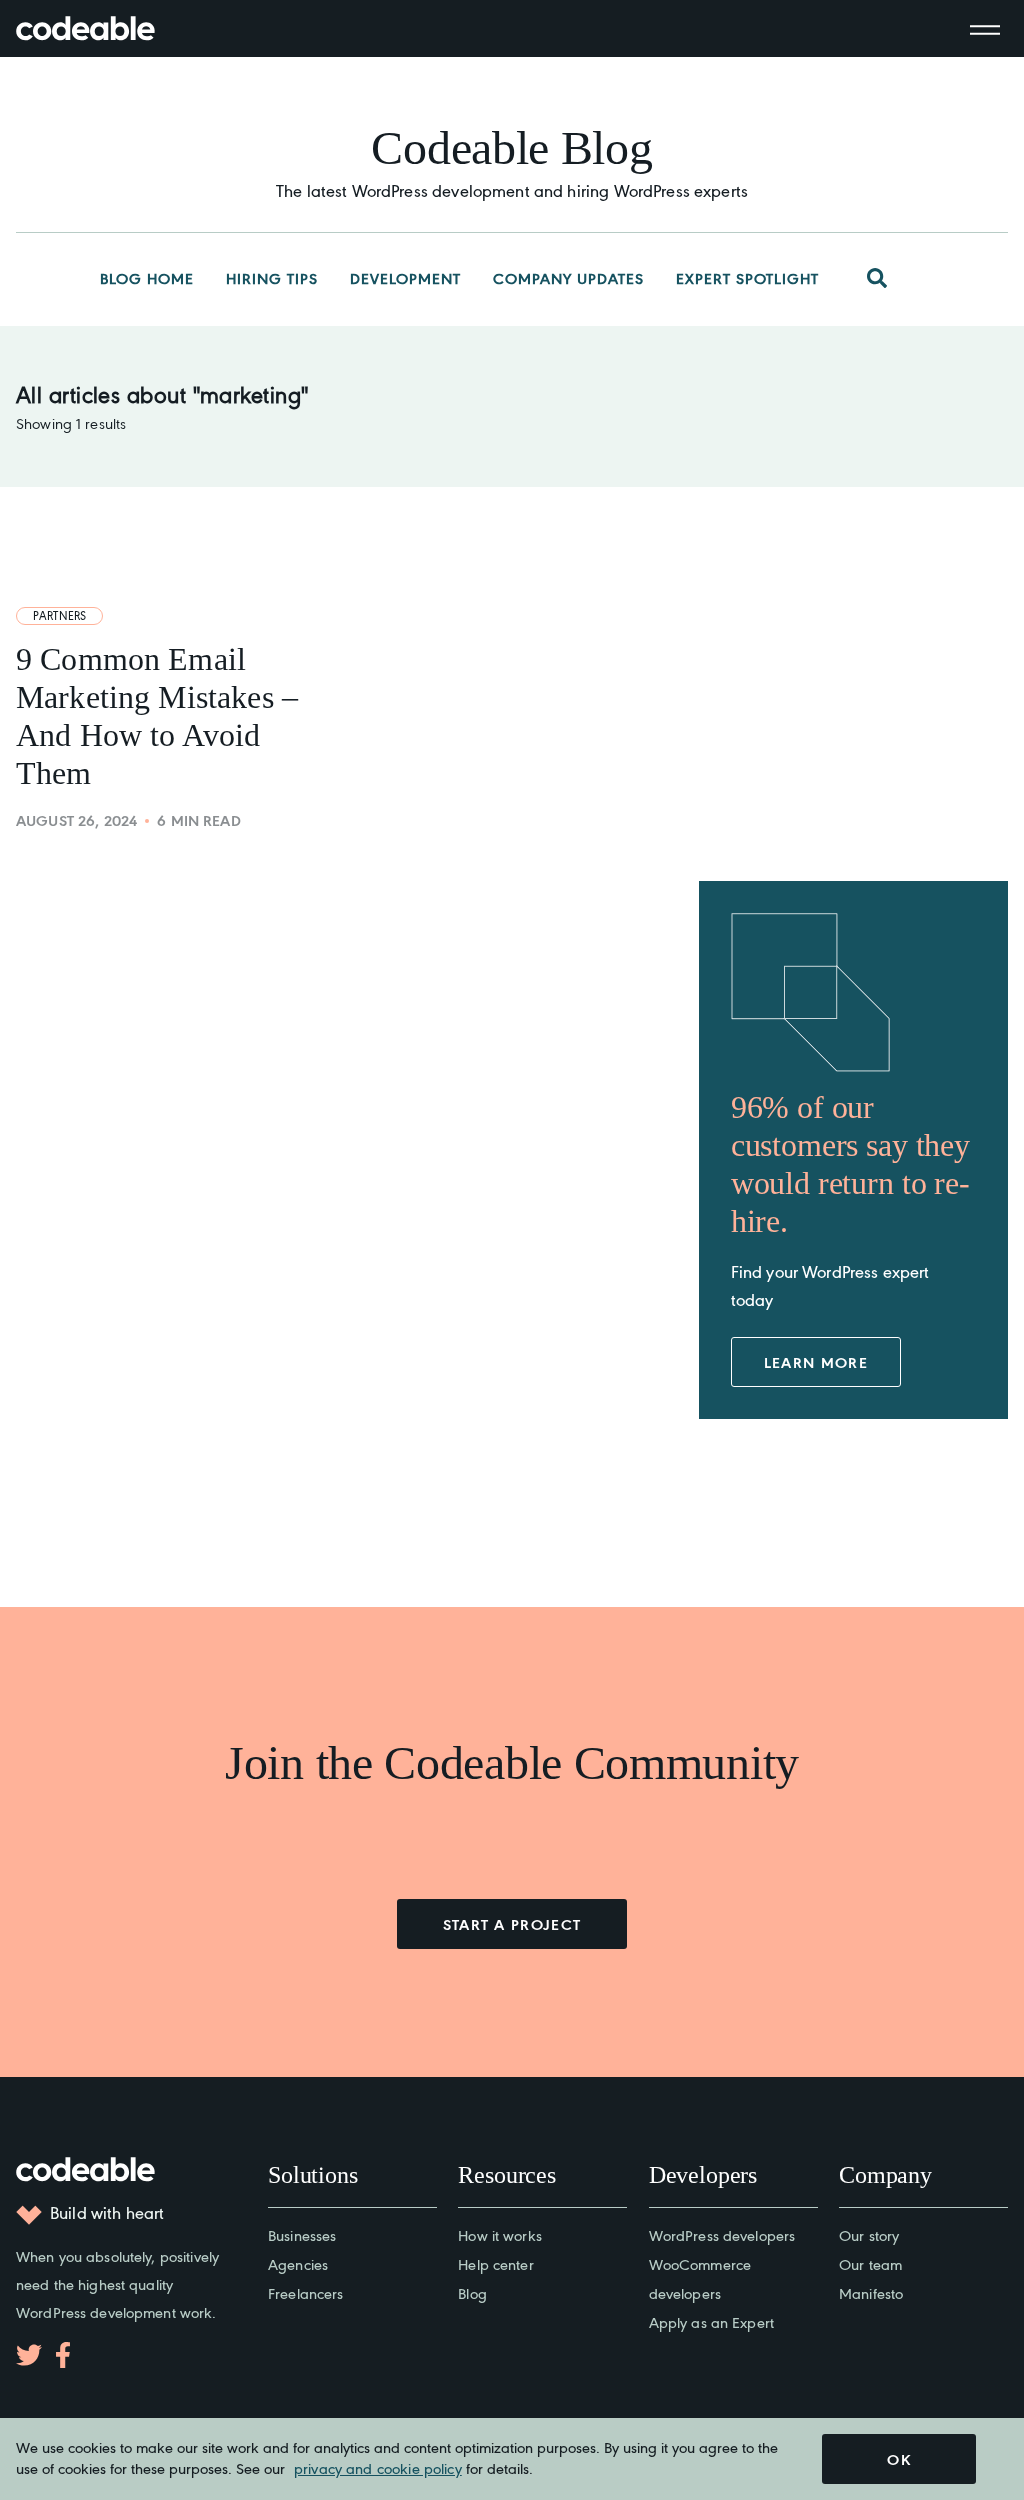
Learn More (816, 1362)
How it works (500, 2234)
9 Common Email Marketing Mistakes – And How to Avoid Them (157, 716)
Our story (869, 2234)
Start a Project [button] (512, 1924)
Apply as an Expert (711, 2321)
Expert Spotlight (747, 277)
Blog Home (147, 277)
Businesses (302, 2234)
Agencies (298, 2263)
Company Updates (568, 277)
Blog (472, 2292)
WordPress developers (722, 2234)
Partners (59, 615)
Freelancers (305, 2292)
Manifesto (871, 2292)
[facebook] (63, 2355)
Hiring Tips (272, 277)
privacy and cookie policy (378, 2467)
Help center (495, 2263)
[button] (877, 279)
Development (405, 277)
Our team (870, 2263)
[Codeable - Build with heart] (106, 28)
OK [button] (899, 2459)
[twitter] (29, 2355)
